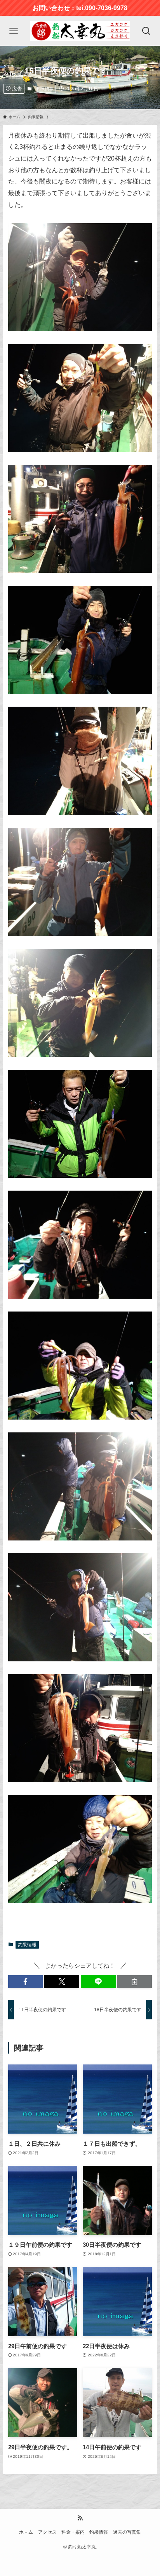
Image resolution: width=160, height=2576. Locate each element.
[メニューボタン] (14, 31)
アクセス (47, 2532)
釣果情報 (45, 89)
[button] (26, 1982)
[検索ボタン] (146, 31)
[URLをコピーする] (135, 1982)
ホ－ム (26, 2532)
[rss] (80, 2518)
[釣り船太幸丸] (80, 31)
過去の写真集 (127, 2532)
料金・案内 (73, 2532)
